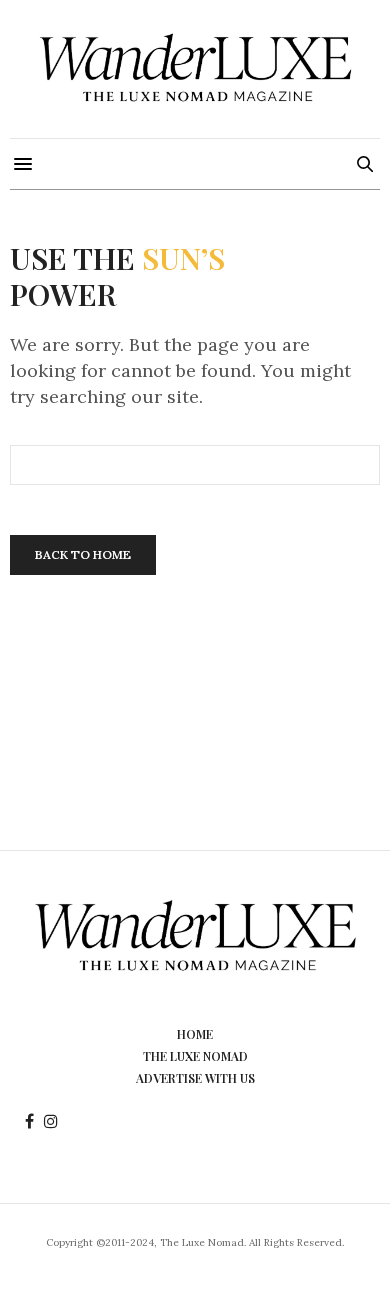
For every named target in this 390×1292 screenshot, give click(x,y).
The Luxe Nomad (195, 1056)
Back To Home (83, 554)
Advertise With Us (195, 1078)
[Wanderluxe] (195, 69)
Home (195, 1034)
